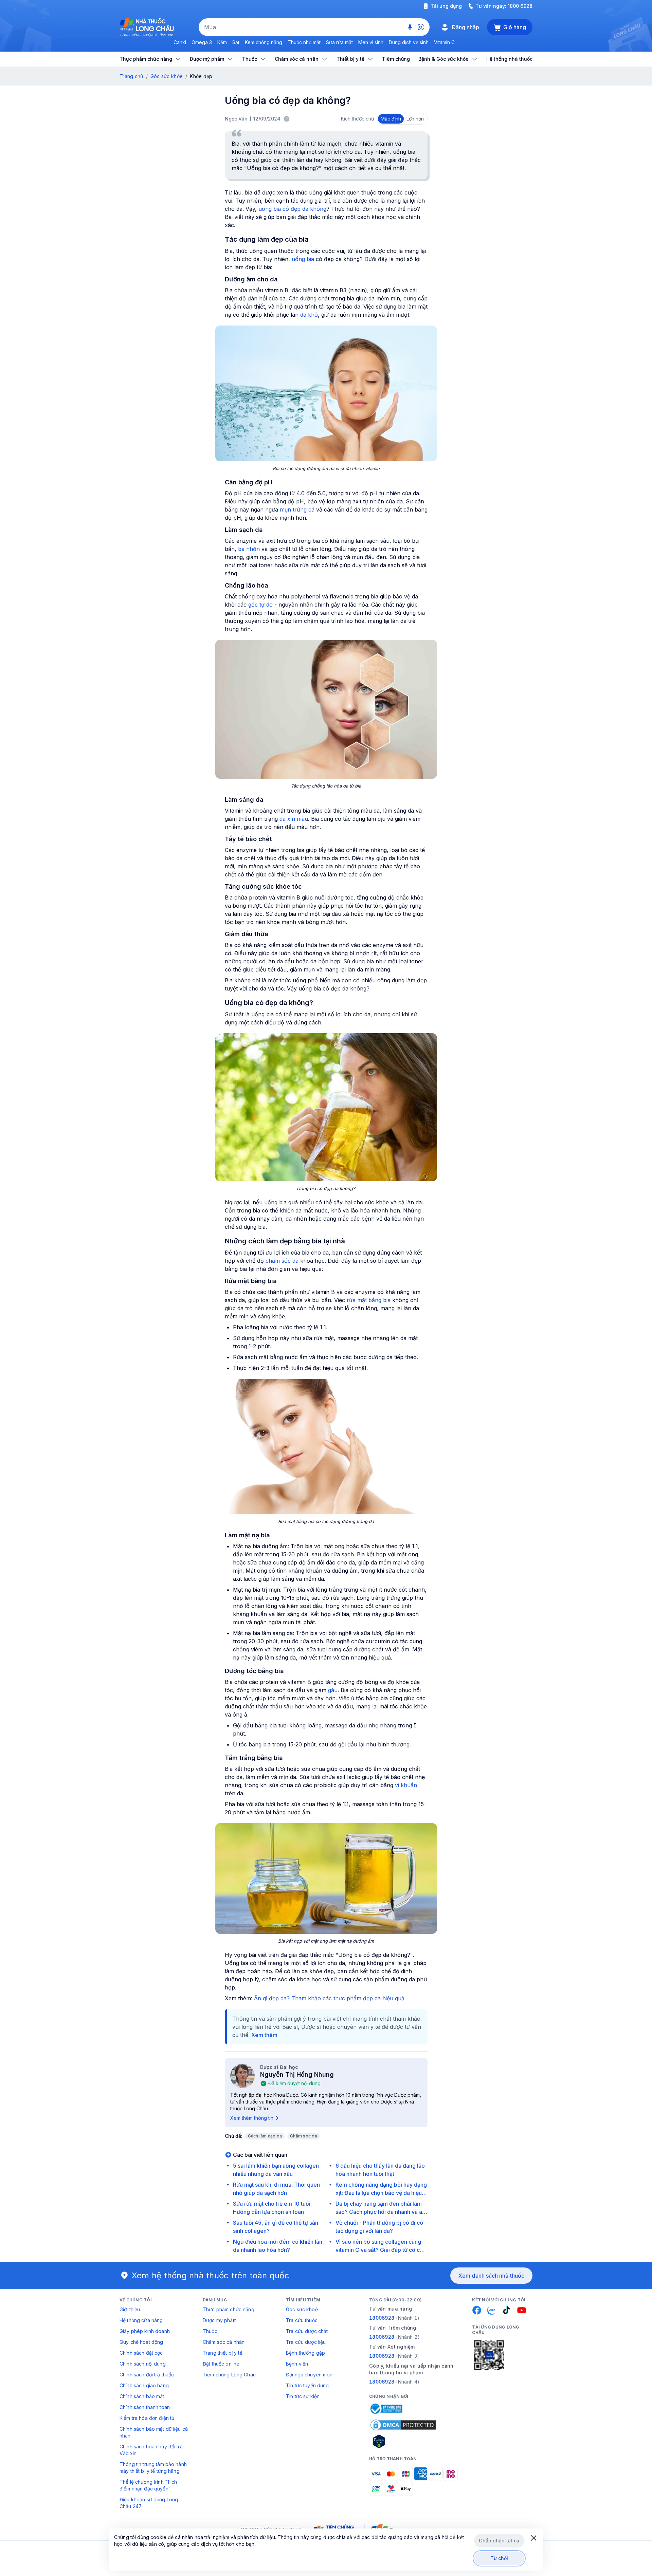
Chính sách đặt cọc (141, 2353)
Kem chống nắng (264, 42)
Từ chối (499, 2558)
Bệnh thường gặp (305, 2353)
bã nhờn (249, 549)
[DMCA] (403, 2425)
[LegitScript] (403, 2441)
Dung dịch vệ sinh (409, 42)
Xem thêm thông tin (252, 2118)
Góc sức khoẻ (302, 2309)
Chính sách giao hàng (144, 2385)
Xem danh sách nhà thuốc (491, 2276)
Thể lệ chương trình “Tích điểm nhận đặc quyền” (148, 2485)
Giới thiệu (130, 2309)
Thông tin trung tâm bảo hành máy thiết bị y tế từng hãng (153, 2468)
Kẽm (222, 42)
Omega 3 (202, 42)
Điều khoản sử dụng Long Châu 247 (149, 2503)
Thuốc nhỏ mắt (304, 42)
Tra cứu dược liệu (306, 2342)
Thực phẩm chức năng (229, 2309)
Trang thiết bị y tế (223, 2353)
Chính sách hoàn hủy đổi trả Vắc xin (151, 2450)
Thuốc (210, 2331)
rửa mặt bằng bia (369, 1300)
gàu (333, 1690)
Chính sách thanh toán (145, 2407)
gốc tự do (260, 605)
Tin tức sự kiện (303, 2396)
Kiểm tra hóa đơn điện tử (147, 2418)
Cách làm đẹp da (265, 2136)
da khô (309, 315)
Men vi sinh (371, 42)
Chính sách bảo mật (142, 2396)
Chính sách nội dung (143, 2364)
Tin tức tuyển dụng (307, 2385)
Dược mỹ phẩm (220, 2320)
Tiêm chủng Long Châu (229, 2375)
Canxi (180, 42)
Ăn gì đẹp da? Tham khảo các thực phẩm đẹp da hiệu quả (329, 1998)
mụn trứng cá (297, 509)
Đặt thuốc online (221, 2364)
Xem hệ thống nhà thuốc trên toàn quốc (211, 2275)
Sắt (236, 42)
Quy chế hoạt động (141, 2342)
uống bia (303, 259)
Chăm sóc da (304, 2136)
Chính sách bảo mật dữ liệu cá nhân (154, 2432)
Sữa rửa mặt (339, 42)
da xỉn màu (294, 819)
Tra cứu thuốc (302, 2320)
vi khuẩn (406, 1785)
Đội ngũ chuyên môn (309, 2375)
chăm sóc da (282, 1261)
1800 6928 (520, 6)
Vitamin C (444, 42)
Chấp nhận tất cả (499, 2541)
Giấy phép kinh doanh (145, 2331)
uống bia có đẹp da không (292, 209)
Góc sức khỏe (167, 76)
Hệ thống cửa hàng (141, 2320)
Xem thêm (264, 2035)
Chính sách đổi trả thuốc (147, 2375)
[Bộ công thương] (386, 2409)
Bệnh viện (297, 2364)
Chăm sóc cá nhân (224, 2342)
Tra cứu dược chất (307, 2331)
